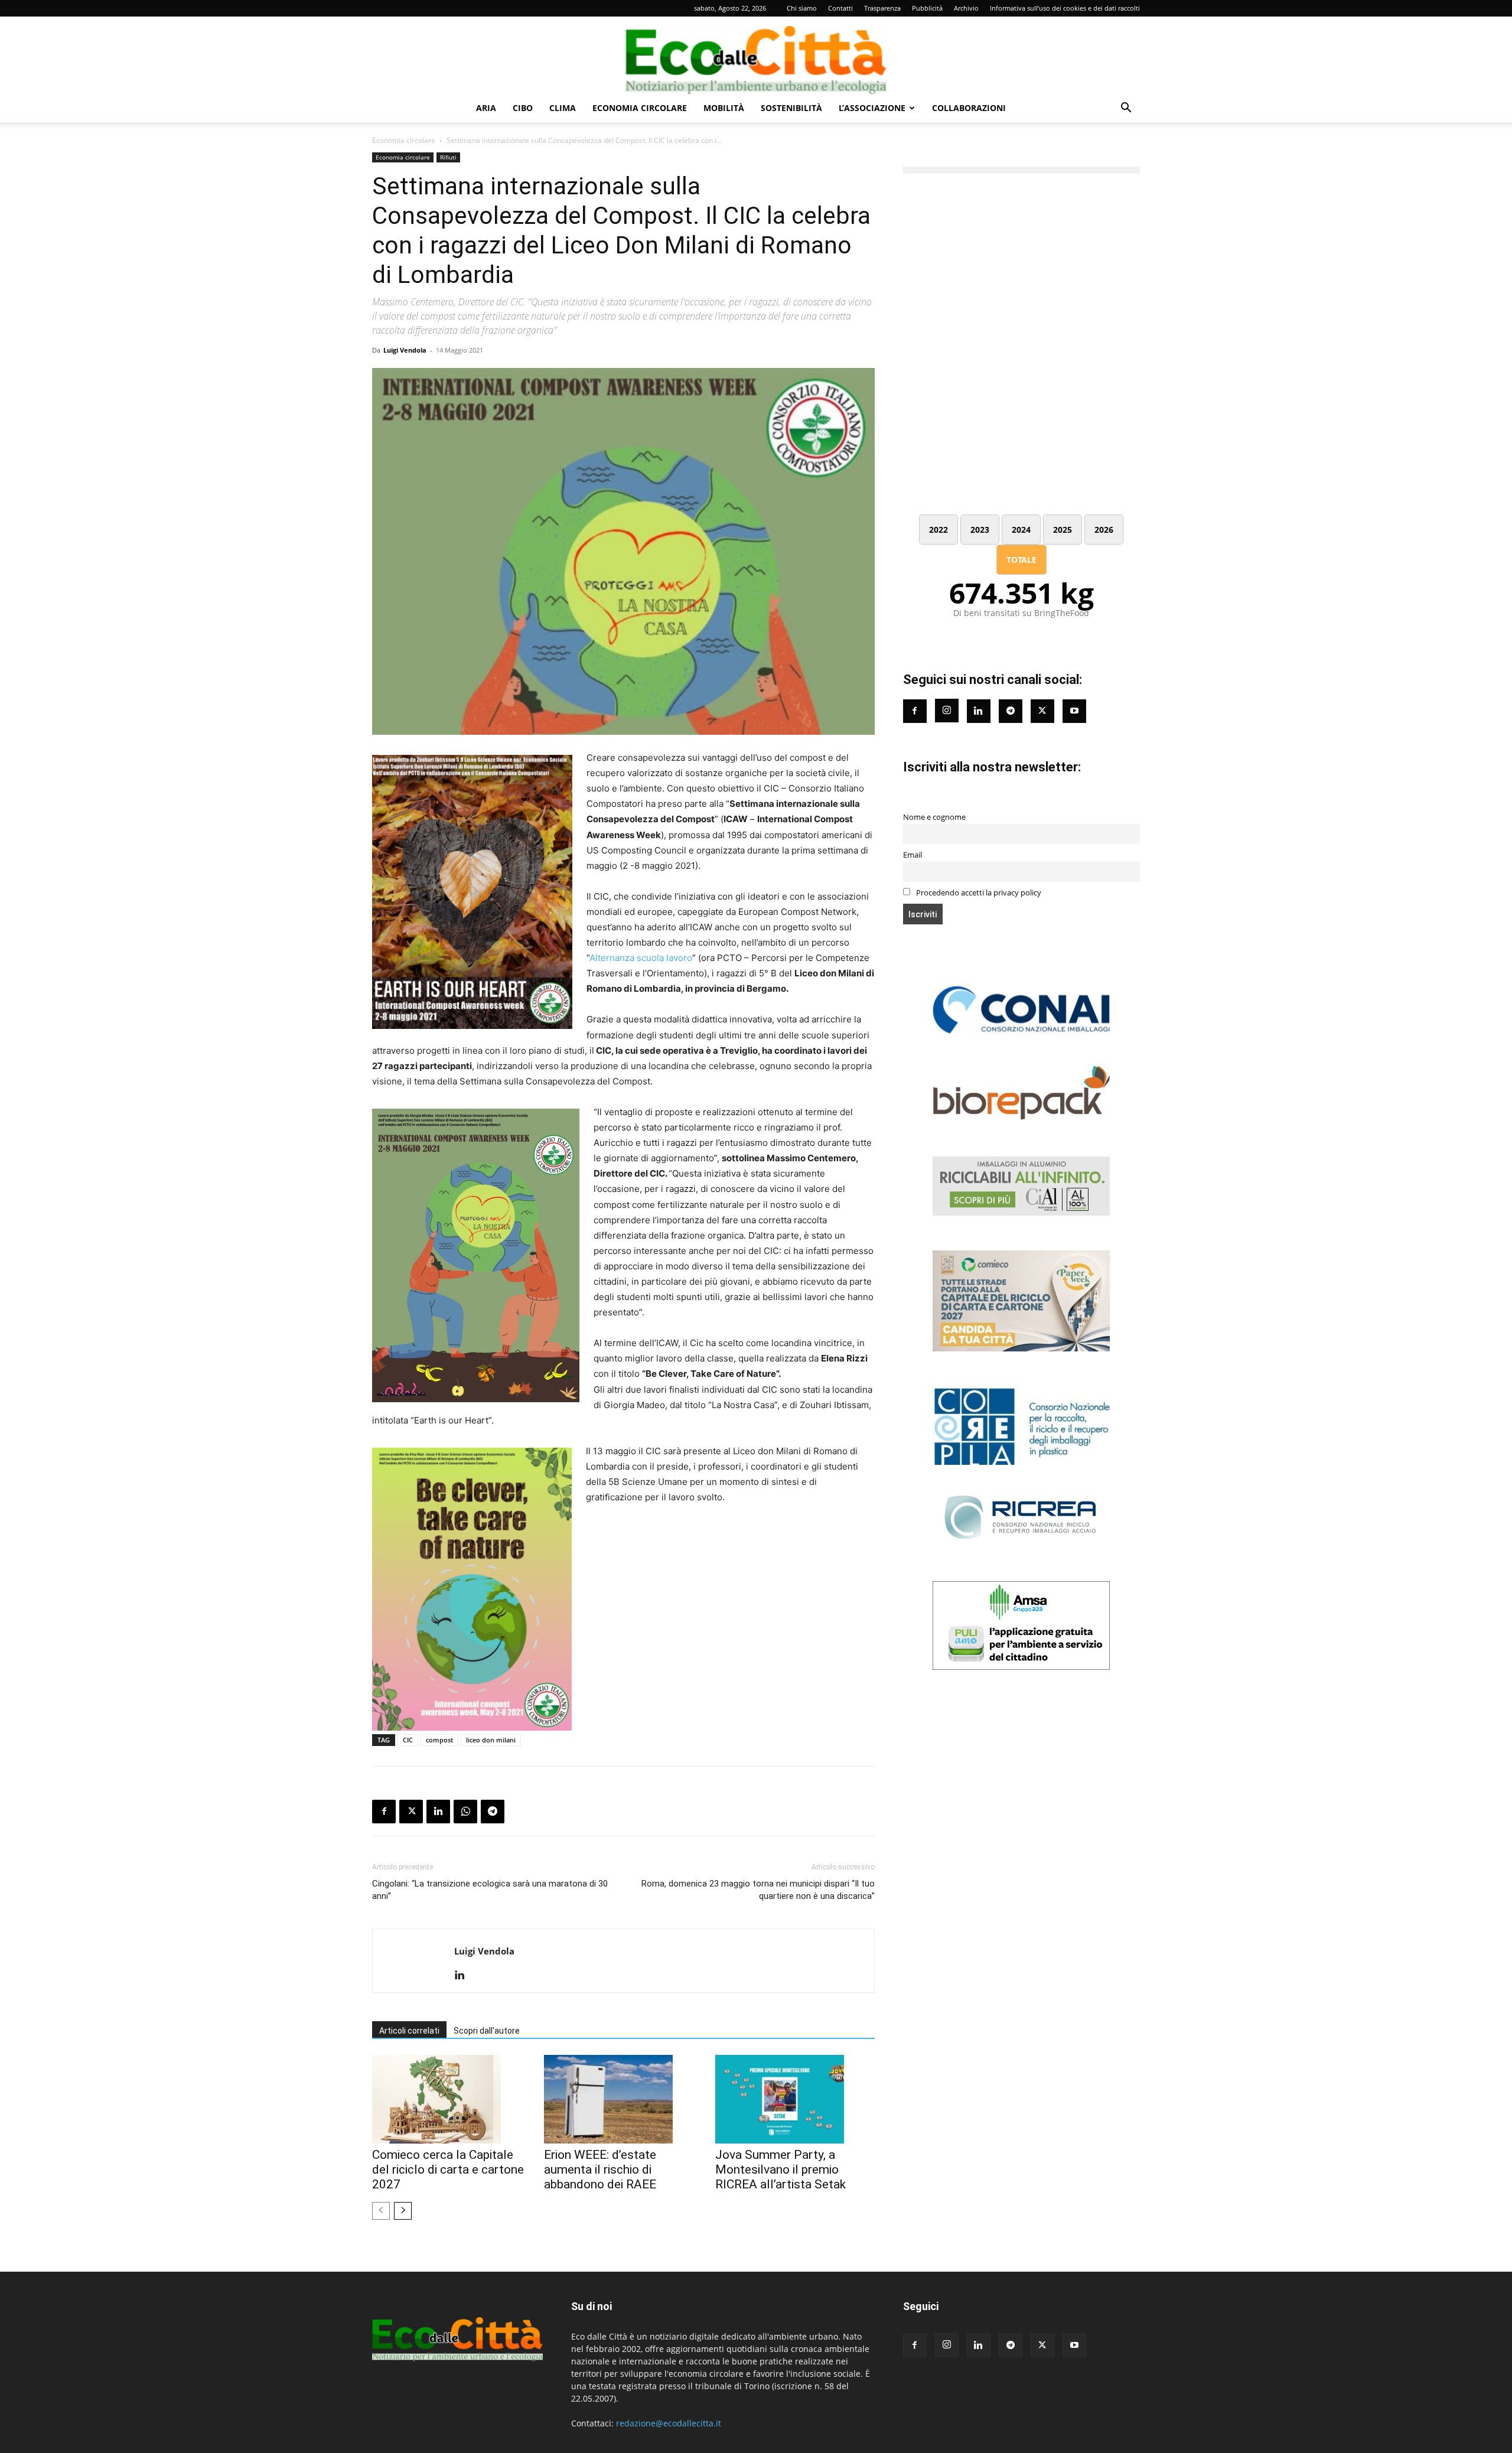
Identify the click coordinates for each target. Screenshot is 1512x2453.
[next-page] (403, 2211)
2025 (1063, 530)
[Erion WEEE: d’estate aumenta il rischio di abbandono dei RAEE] (624, 2099)
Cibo (523, 108)
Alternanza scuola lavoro (641, 958)
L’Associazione (872, 108)
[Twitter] (1042, 711)
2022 (939, 530)
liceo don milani (491, 1740)
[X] (411, 1812)
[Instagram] (947, 711)
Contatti (840, 8)
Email (913, 855)
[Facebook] (384, 1812)
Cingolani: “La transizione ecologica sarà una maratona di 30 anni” (490, 1890)
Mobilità (724, 108)
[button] (1126, 109)
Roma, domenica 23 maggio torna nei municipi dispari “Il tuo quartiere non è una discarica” (758, 1890)
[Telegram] (493, 1812)
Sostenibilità (791, 108)
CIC (408, 1740)
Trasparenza (882, 8)
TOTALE (1021, 560)
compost (439, 1740)
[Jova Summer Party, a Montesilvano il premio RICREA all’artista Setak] (795, 2099)
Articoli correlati (409, 2031)
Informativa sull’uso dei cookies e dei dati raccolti (1065, 8)
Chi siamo (802, 8)
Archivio (966, 8)
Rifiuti (448, 157)
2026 (1104, 530)
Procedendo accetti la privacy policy (978, 893)
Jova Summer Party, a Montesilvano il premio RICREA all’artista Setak (781, 2169)
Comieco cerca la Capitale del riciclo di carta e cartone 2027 (448, 2169)
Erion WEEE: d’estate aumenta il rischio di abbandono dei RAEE (600, 2169)
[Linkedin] (438, 1812)
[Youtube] (1074, 711)
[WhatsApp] (465, 1812)
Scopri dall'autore (487, 2031)
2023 (980, 530)
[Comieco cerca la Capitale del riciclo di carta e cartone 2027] (452, 2099)
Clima (563, 108)
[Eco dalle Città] (756, 56)
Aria (486, 108)
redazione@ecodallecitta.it (669, 2423)
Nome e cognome (934, 817)
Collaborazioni (969, 108)
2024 (1021, 530)
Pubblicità (927, 8)
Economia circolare (640, 108)
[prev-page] (381, 2211)
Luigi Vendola (405, 350)
